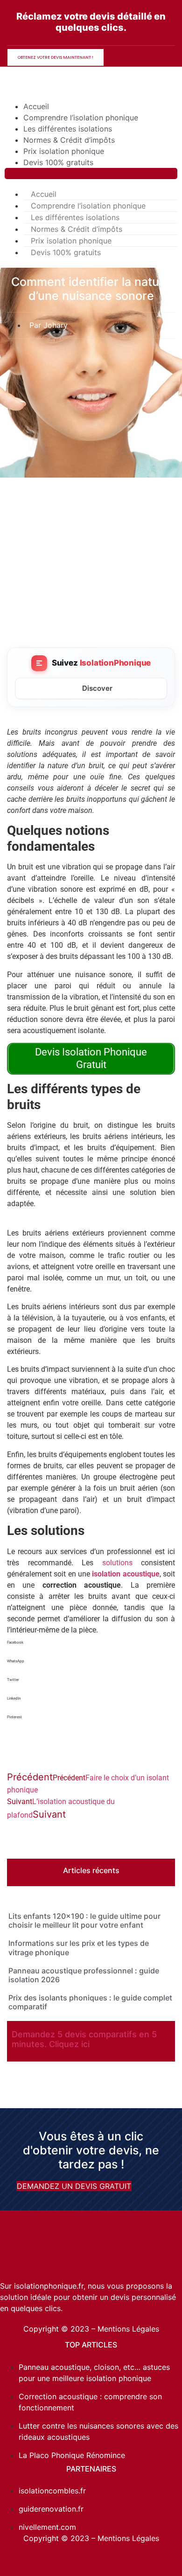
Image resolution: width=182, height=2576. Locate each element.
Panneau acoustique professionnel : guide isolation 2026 (84, 1975)
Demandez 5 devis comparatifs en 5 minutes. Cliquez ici (84, 2039)
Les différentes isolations (68, 129)
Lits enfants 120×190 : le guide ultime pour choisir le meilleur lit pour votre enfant (84, 1920)
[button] (91, 174)
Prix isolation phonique (64, 151)
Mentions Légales (128, 2329)
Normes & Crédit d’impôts (69, 140)
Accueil (36, 106)
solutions (122, 1563)
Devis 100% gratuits (58, 162)
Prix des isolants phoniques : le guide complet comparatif (90, 2002)
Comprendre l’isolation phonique (81, 118)
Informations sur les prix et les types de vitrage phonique (79, 1948)
